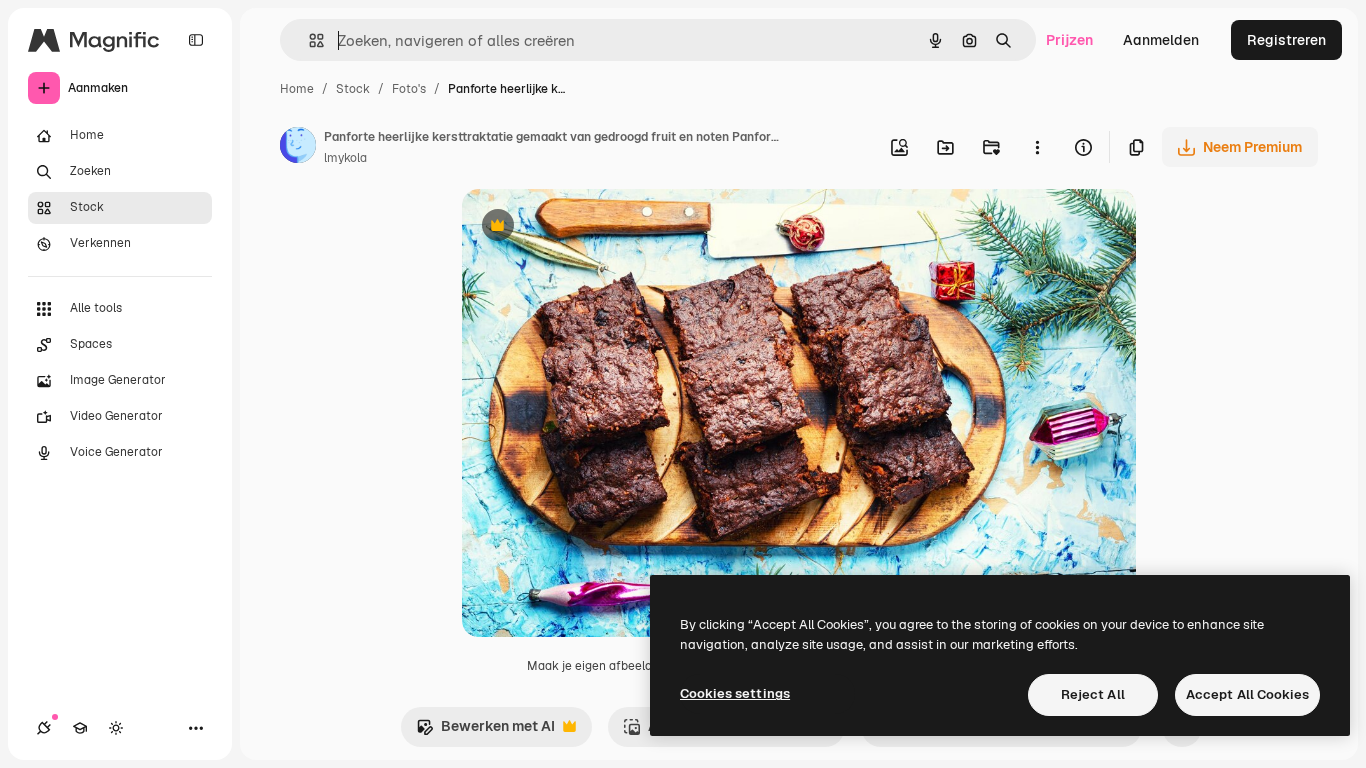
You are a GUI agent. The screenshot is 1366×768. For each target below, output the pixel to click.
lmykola (345, 158)
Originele (593, 227)
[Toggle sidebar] (196, 40)
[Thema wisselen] (116, 728)
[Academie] (80, 728)
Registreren (1286, 40)
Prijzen (1069, 40)
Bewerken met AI (485, 731)
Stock (353, 89)
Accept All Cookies (1247, 694)
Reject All (1093, 694)
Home (297, 89)
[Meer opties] (1037, 147)
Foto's (409, 89)
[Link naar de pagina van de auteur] (298, 148)
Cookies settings (735, 693)
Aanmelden (1161, 40)
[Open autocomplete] (308, 40)
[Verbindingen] (44, 728)
